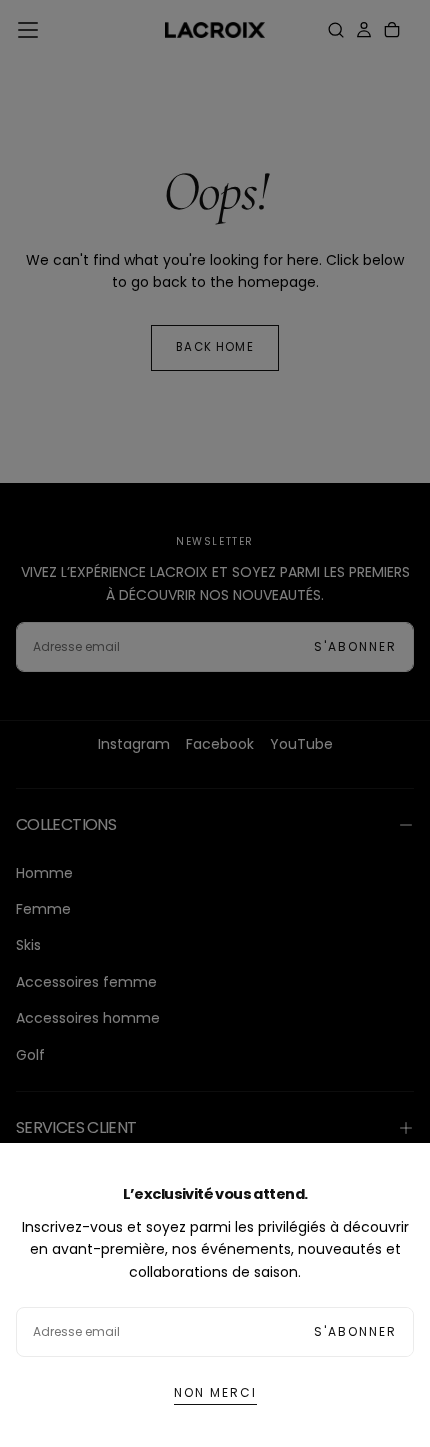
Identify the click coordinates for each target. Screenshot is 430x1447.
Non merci (215, 1392)
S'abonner (355, 1331)
